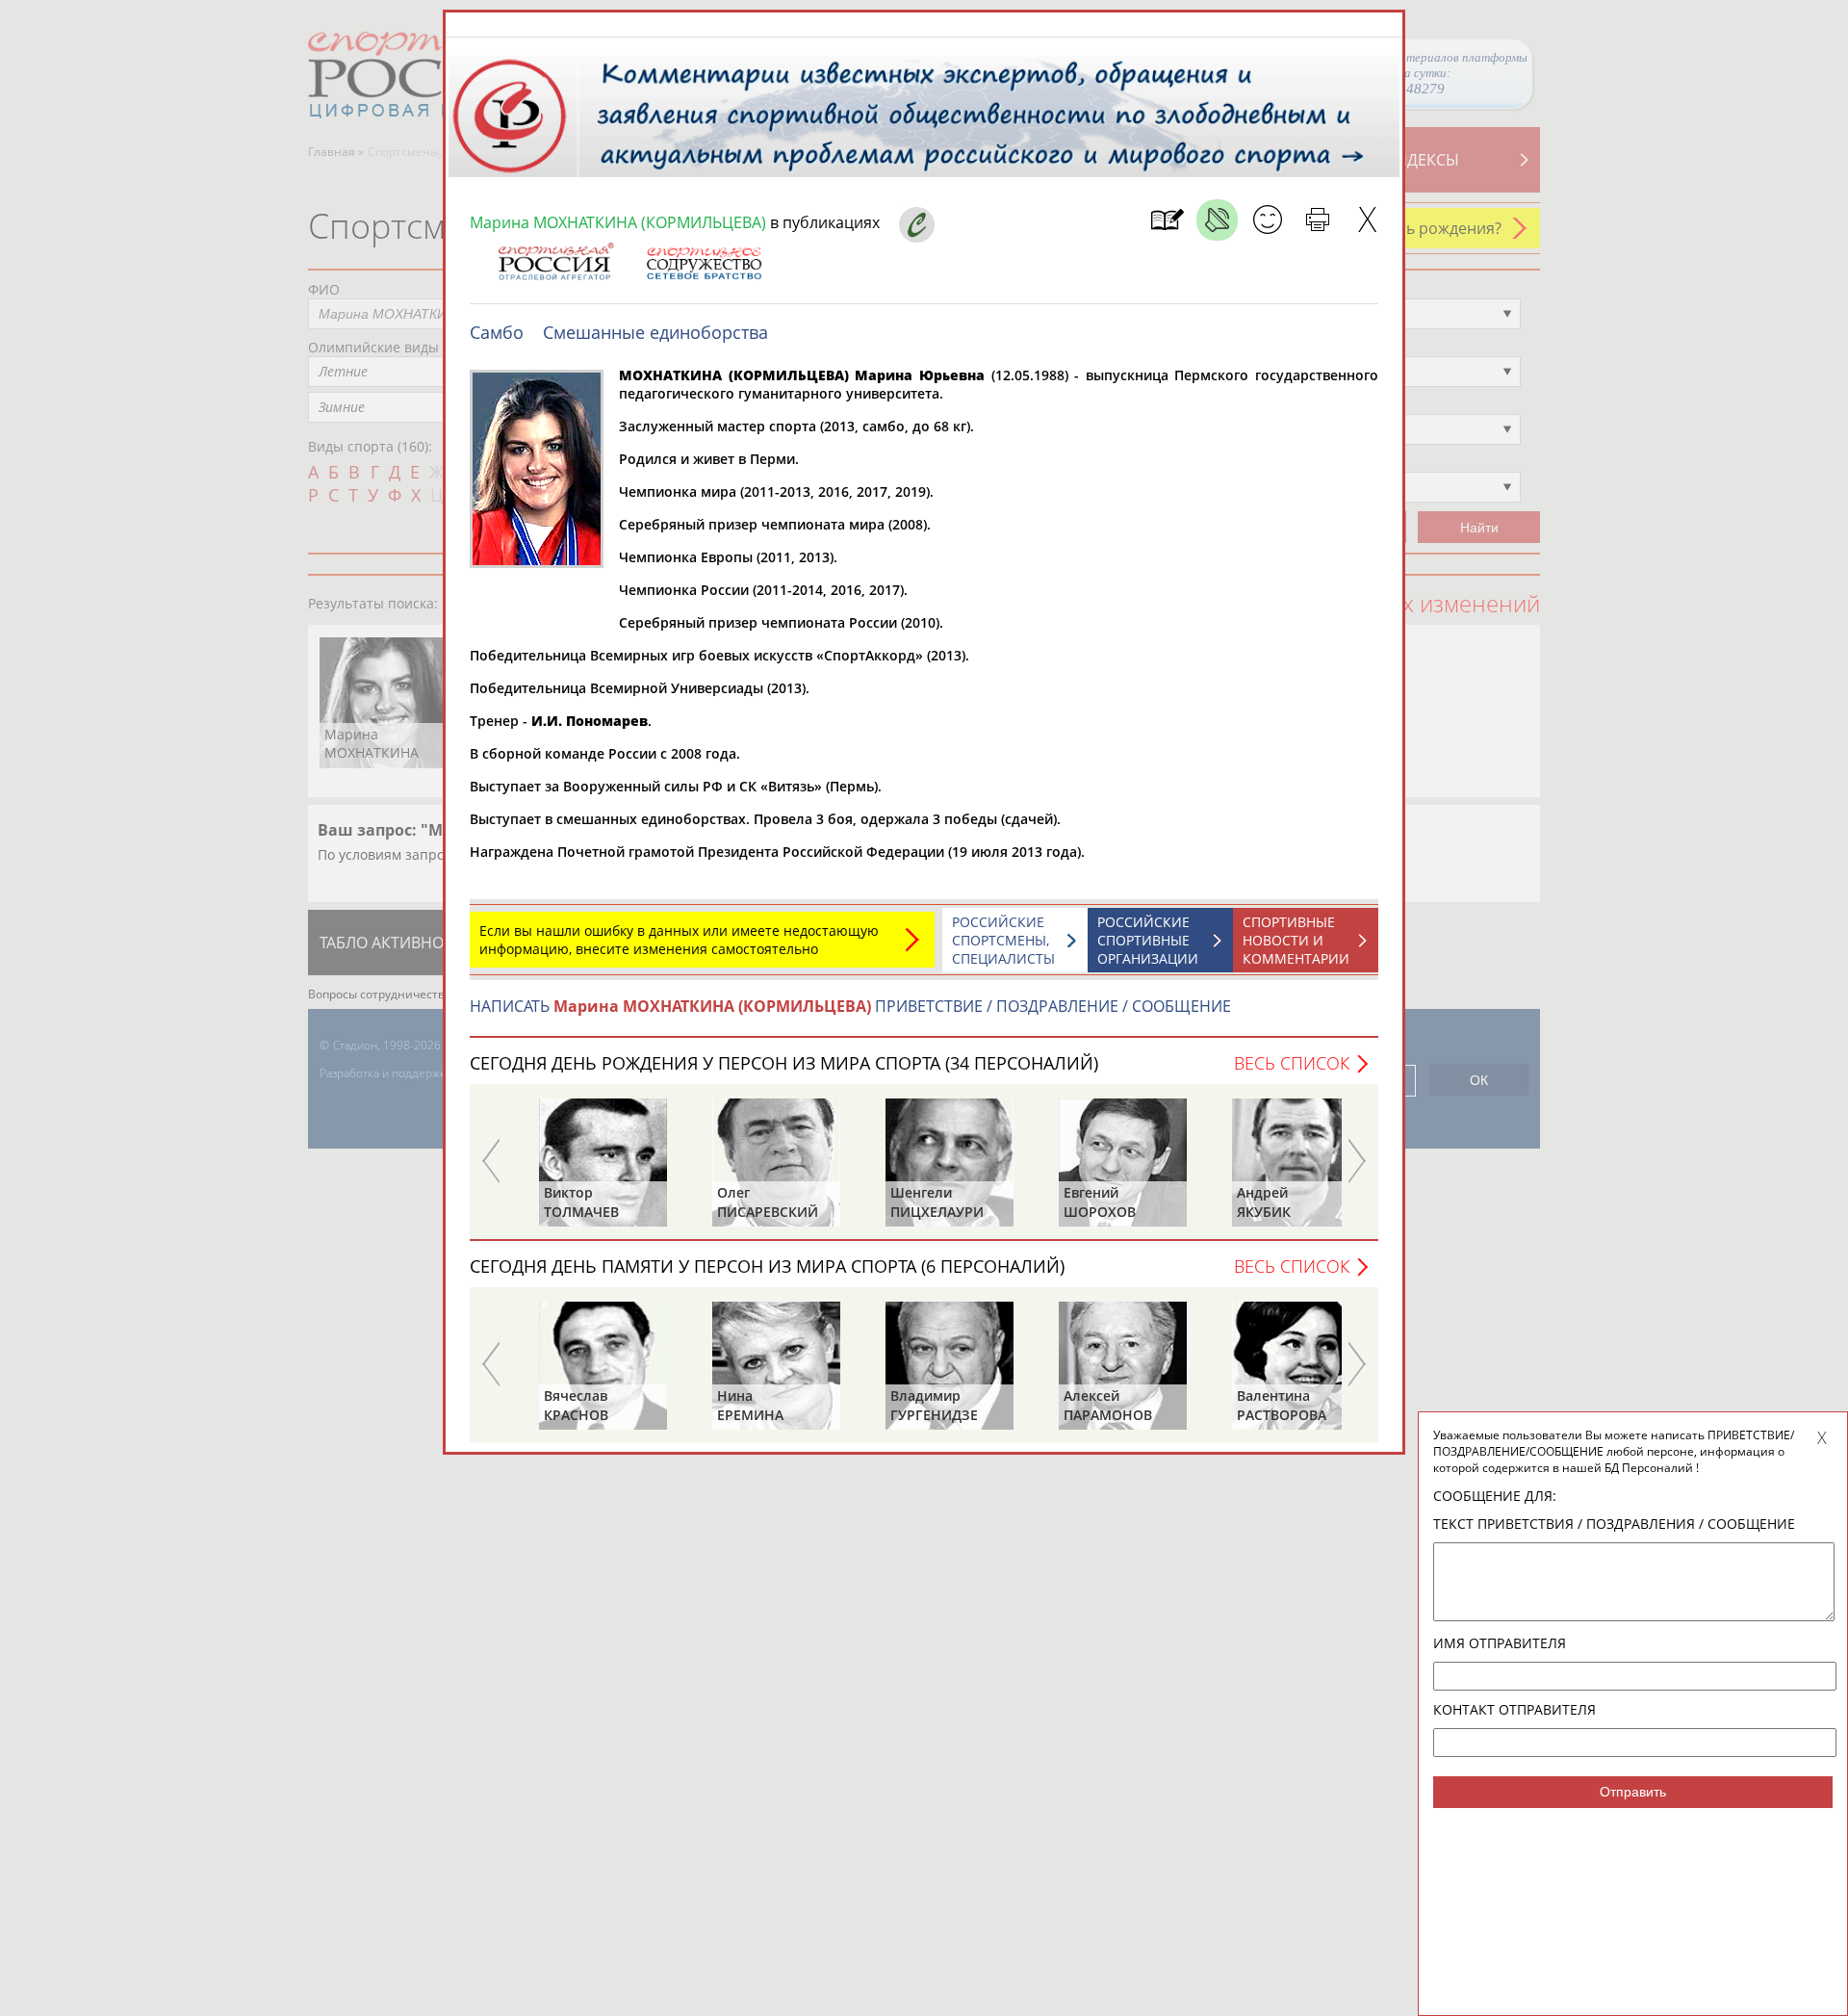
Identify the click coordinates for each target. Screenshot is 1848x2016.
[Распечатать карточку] (1317, 220)
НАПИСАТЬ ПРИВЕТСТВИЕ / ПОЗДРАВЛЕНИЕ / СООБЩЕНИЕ (850, 1006)
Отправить (1633, 1792)
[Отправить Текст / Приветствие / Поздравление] (1267, 220)
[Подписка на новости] (1167, 220)
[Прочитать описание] (1217, 220)
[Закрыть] (1367, 220)
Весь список (1292, 1063)
